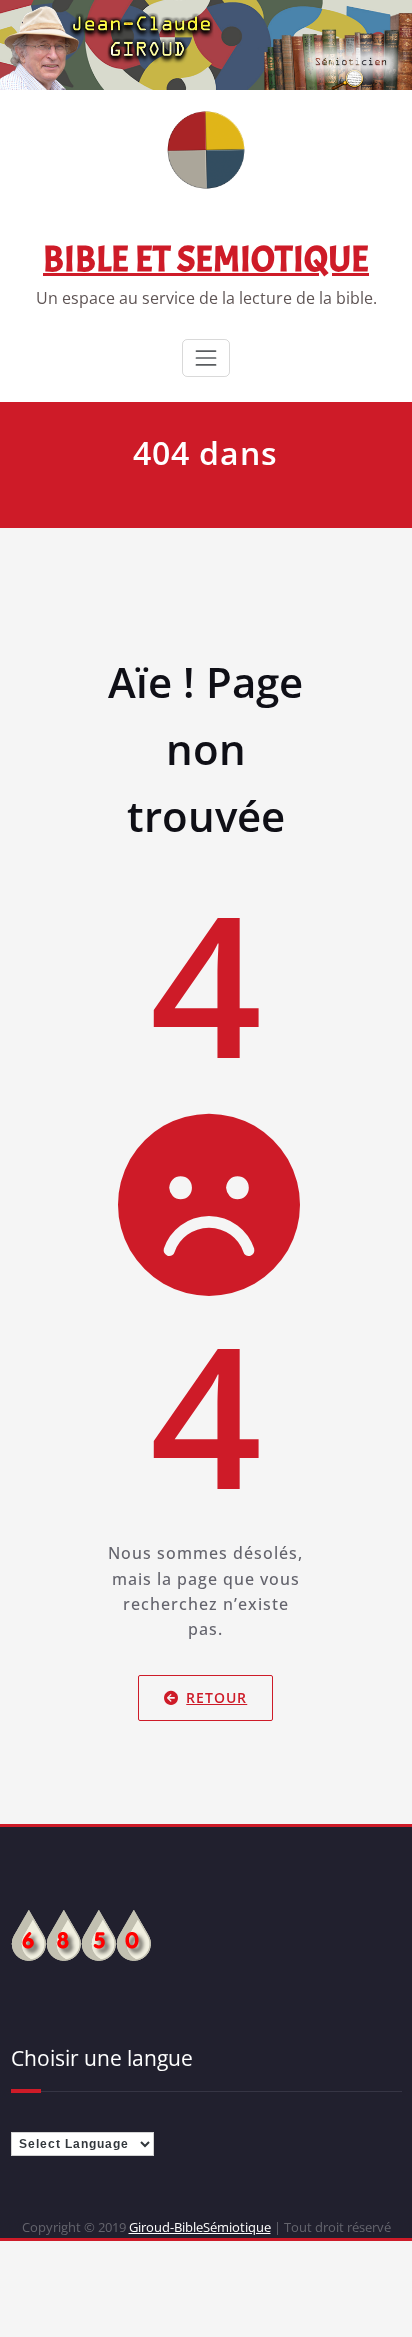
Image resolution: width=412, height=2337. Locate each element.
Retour (217, 1697)
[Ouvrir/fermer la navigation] (206, 358)
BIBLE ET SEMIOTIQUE (206, 259)
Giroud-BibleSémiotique (200, 2227)
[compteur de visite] (81, 1933)
